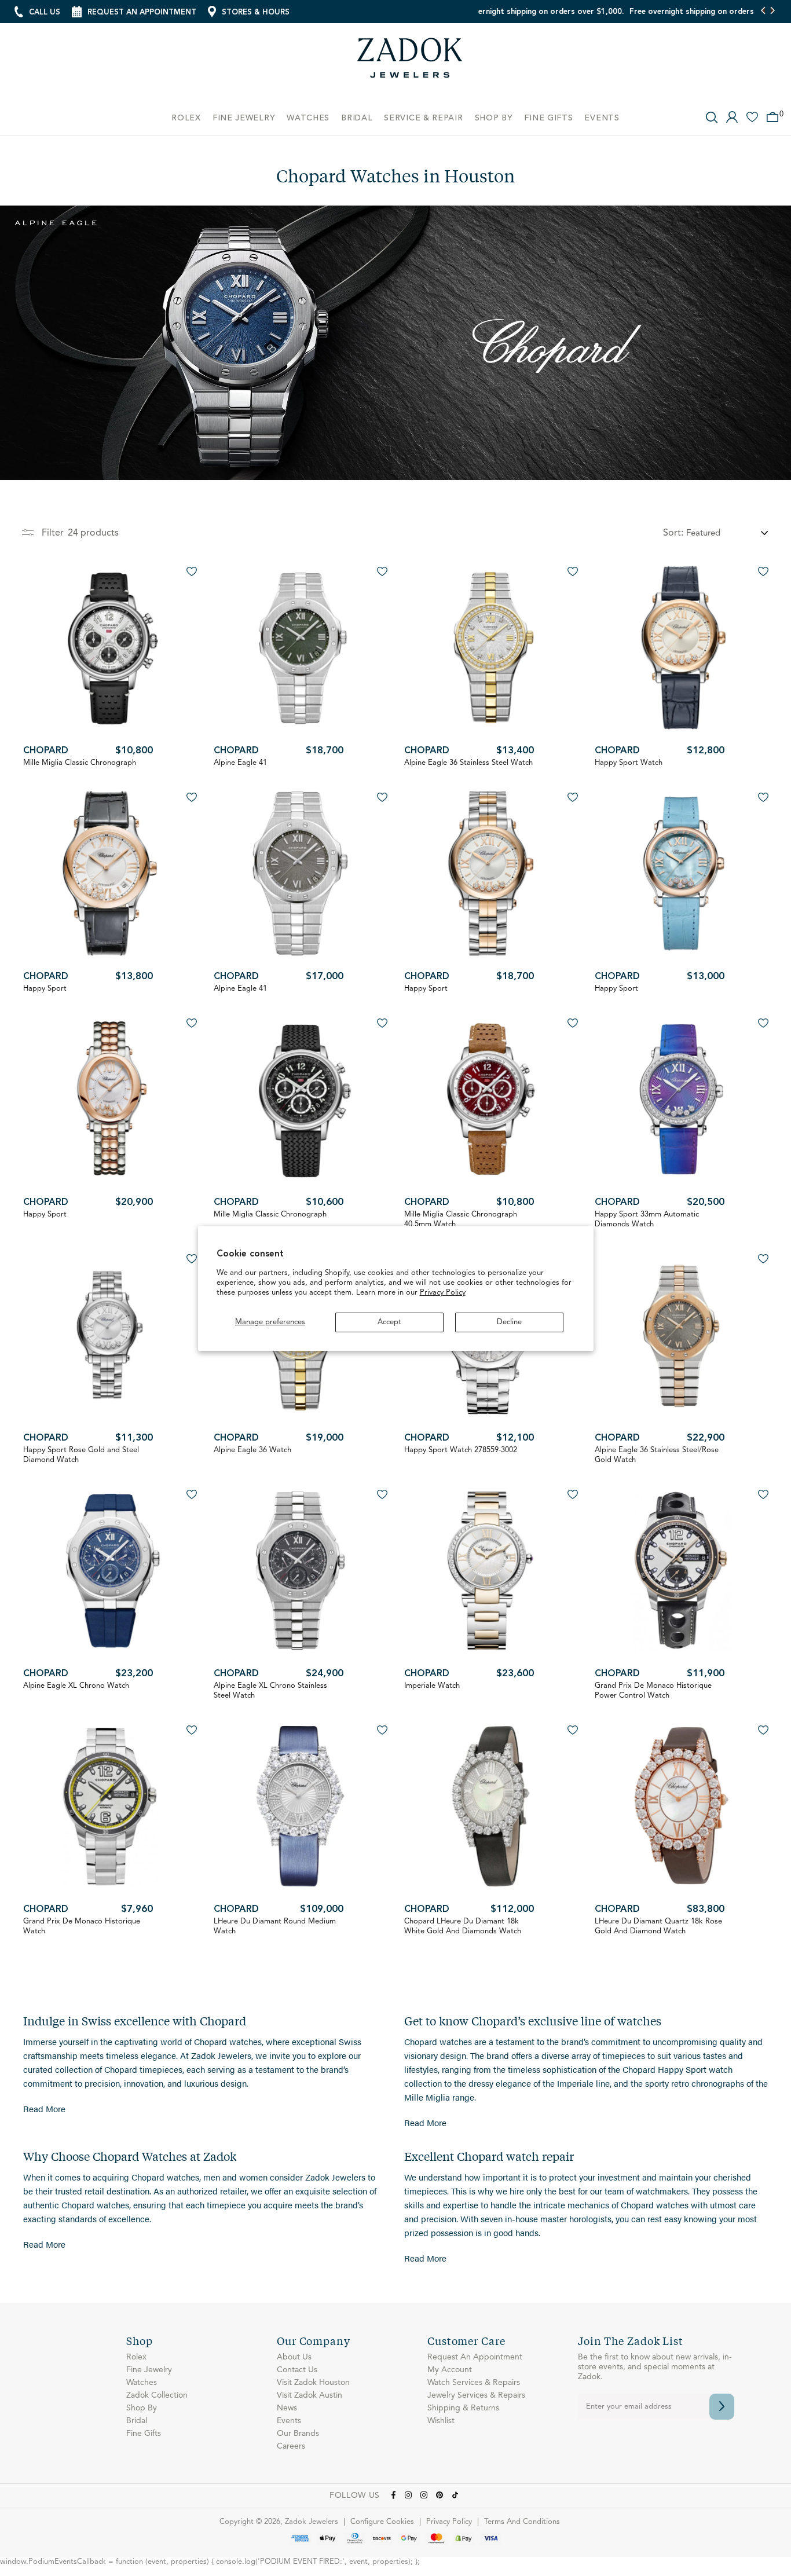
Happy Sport (45, 989)
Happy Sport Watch (629, 763)
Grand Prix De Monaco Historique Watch (82, 1926)
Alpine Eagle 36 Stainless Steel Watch (468, 763)
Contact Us (297, 2370)
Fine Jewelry (149, 2370)
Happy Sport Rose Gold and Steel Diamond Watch (81, 1455)
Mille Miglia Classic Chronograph (80, 763)
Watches (142, 2383)
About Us (294, 2357)
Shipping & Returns (463, 2408)
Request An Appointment (475, 2357)
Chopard (46, 751)
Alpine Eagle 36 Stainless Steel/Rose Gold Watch (657, 1455)
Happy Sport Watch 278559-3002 (461, 1450)
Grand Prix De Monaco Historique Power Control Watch (653, 1691)
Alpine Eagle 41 (240, 763)
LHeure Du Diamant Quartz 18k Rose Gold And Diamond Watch (658, 1926)
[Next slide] (772, 12)
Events (289, 2421)
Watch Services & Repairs (474, 2383)
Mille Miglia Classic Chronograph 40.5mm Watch (461, 1219)
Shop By (142, 2408)
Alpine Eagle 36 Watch (252, 1450)
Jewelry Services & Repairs (476, 2395)
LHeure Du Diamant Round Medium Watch (275, 1926)
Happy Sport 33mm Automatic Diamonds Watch (647, 1219)
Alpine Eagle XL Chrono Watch (76, 1686)
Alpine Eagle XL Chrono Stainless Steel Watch (270, 1691)
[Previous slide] (763, 12)
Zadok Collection (157, 2395)
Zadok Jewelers (410, 62)
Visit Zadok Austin (310, 2395)
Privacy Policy (443, 1293)
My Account (450, 2370)
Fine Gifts (144, 2434)
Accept (389, 1322)
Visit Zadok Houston (313, 2383)
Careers (291, 2446)
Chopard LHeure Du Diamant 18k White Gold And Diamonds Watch (463, 1926)
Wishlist (441, 2421)
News (287, 2408)
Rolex (136, 2357)
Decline (509, 1322)
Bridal (137, 2421)
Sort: (673, 533)
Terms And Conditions (522, 2522)
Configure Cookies (382, 2522)
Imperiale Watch (432, 1686)
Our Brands (298, 2434)
